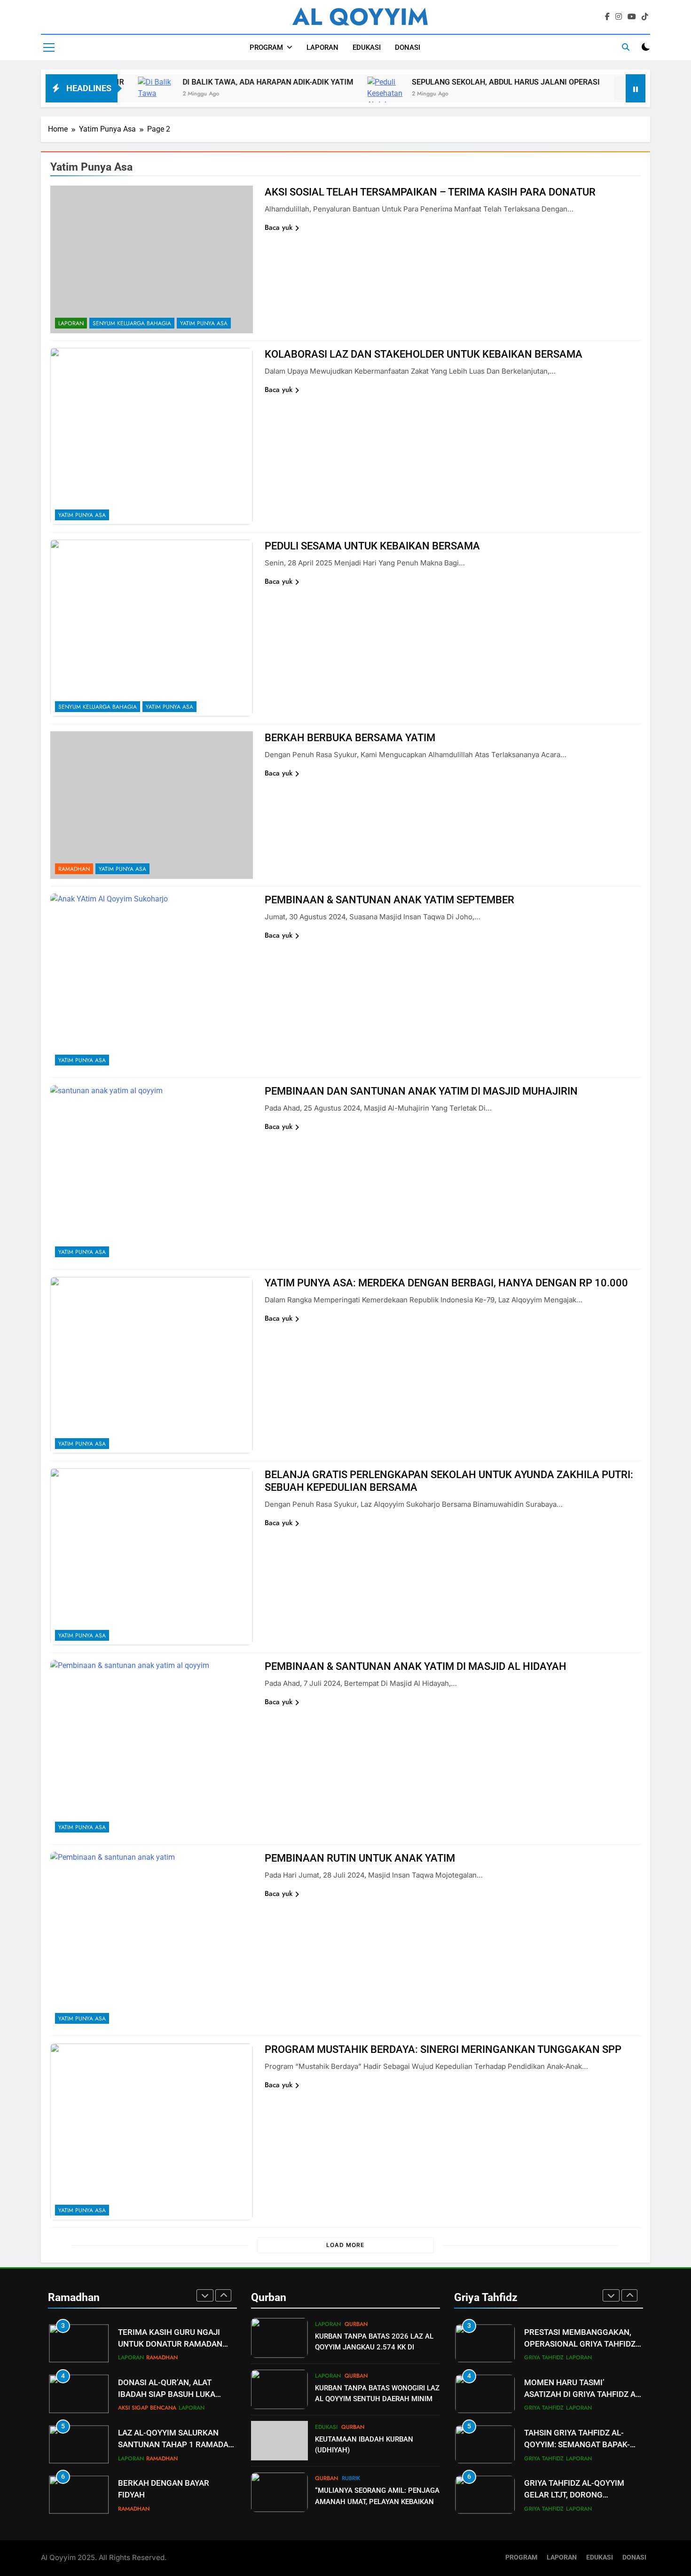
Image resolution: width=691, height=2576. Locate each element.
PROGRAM (266, 47)
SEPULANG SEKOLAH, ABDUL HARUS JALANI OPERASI (443, 82)
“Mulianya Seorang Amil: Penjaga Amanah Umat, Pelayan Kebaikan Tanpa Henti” (377, 2501)
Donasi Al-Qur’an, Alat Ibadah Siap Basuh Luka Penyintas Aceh (167, 2394)
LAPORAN (322, 47)
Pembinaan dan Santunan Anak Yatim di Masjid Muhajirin (421, 1091)
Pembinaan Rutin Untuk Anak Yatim (360, 1858)
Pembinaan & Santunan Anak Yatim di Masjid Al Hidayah (416, 1666)
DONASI (408, 47)
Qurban (356, 2324)
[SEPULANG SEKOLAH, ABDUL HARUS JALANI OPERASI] (322, 99)
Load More (345, 2245)
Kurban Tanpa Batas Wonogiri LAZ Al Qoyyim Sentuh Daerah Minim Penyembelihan (377, 2399)
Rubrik (351, 2478)
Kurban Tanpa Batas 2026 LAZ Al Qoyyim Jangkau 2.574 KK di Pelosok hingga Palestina (374, 2347)
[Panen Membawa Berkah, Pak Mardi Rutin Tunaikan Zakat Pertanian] (569, 99)
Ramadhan (74, 869)
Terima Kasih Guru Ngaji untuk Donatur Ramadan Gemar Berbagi (170, 2344)
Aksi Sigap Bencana (147, 2408)
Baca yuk (279, 227)
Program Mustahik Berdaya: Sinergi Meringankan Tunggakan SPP (443, 2049)
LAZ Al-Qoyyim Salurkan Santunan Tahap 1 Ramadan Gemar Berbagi (176, 2445)
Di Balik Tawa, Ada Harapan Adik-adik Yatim (205, 82)
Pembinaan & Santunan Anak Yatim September (389, 900)
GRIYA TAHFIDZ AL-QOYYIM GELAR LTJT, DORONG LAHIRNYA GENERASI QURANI (578, 2495)
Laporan (71, 323)
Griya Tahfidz (544, 2357)
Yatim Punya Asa (204, 323)
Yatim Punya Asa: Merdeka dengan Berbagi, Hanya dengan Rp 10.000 (446, 1283)
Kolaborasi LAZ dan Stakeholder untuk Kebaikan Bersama (424, 354)
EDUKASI (367, 47)
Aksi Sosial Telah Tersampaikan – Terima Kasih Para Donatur (430, 192)
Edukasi (326, 2427)
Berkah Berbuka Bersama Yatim (350, 738)
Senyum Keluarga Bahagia (132, 323)
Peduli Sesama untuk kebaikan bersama (372, 546)
